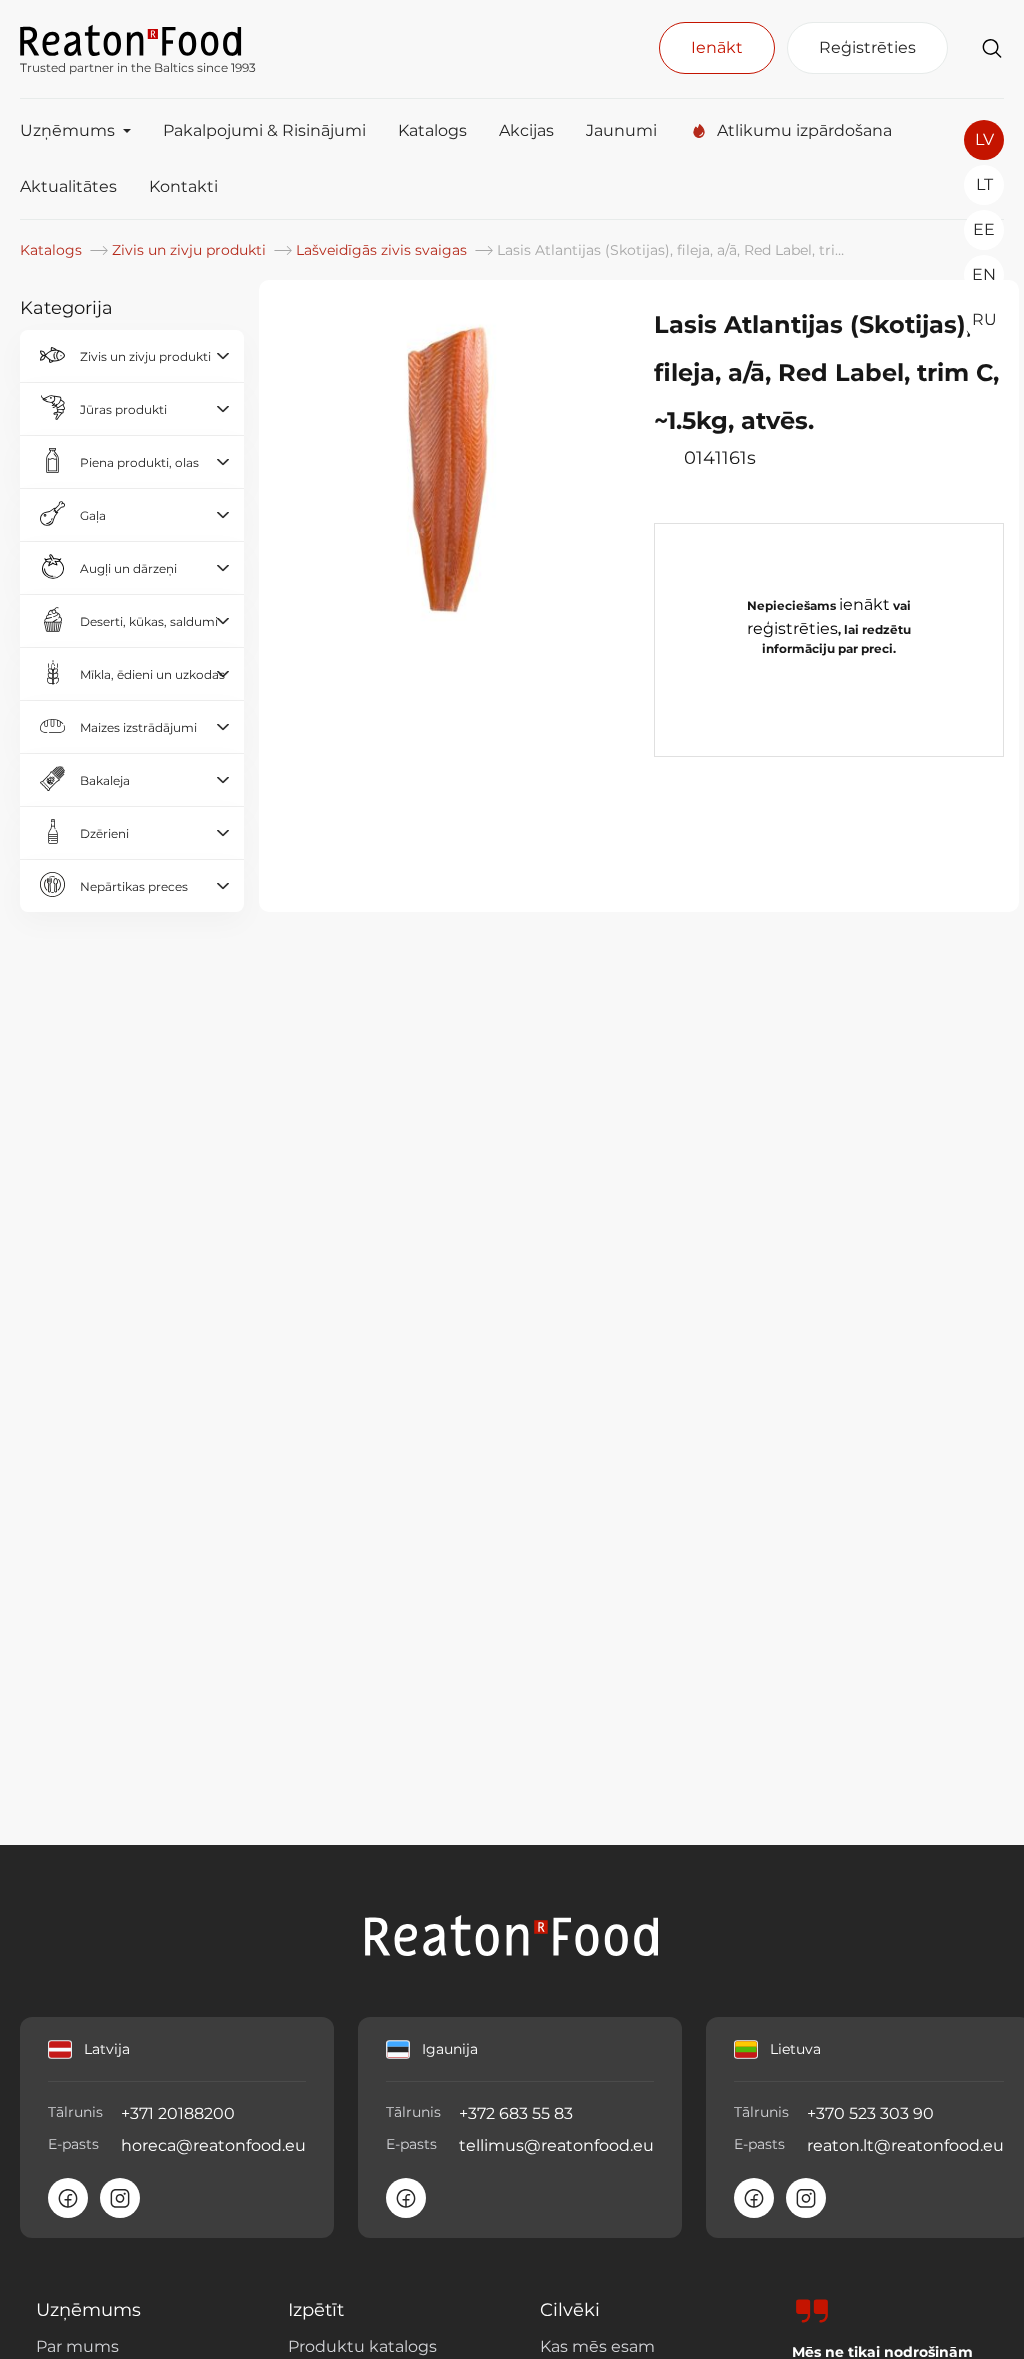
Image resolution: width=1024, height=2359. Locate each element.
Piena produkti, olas (139, 462)
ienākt (864, 604)
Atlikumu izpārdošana (804, 130)
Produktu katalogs (362, 2346)
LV (984, 139)
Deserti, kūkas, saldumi (149, 621)
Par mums (77, 2346)
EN (984, 274)
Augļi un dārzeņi (128, 568)
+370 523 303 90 (870, 2113)
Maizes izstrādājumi (138, 727)
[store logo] (138, 39)
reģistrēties (792, 628)
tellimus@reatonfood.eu (556, 2145)
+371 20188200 (178, 2113)
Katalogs (432, 130)
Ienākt (717, 47)
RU (984, 319)
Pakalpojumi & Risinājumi (264, 130)
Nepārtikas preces (134, 886)
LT (984, 184)
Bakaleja (105, 780)
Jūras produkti (123, 409)
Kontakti (183, 186)
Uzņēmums (67, 130)
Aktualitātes (68, 186)
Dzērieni (104, 833)
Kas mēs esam (597, 2346)
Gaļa (93, 515)
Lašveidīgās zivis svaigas (383, 250)
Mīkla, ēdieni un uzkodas (152, 674)
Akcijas (526, 130)
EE (984, 229)
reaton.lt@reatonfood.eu (905, 2145)
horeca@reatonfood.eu (213, 2145)
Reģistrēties (867, 47)
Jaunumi (621, 130)
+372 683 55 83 (516, 2113)
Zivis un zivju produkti (191, 250)
